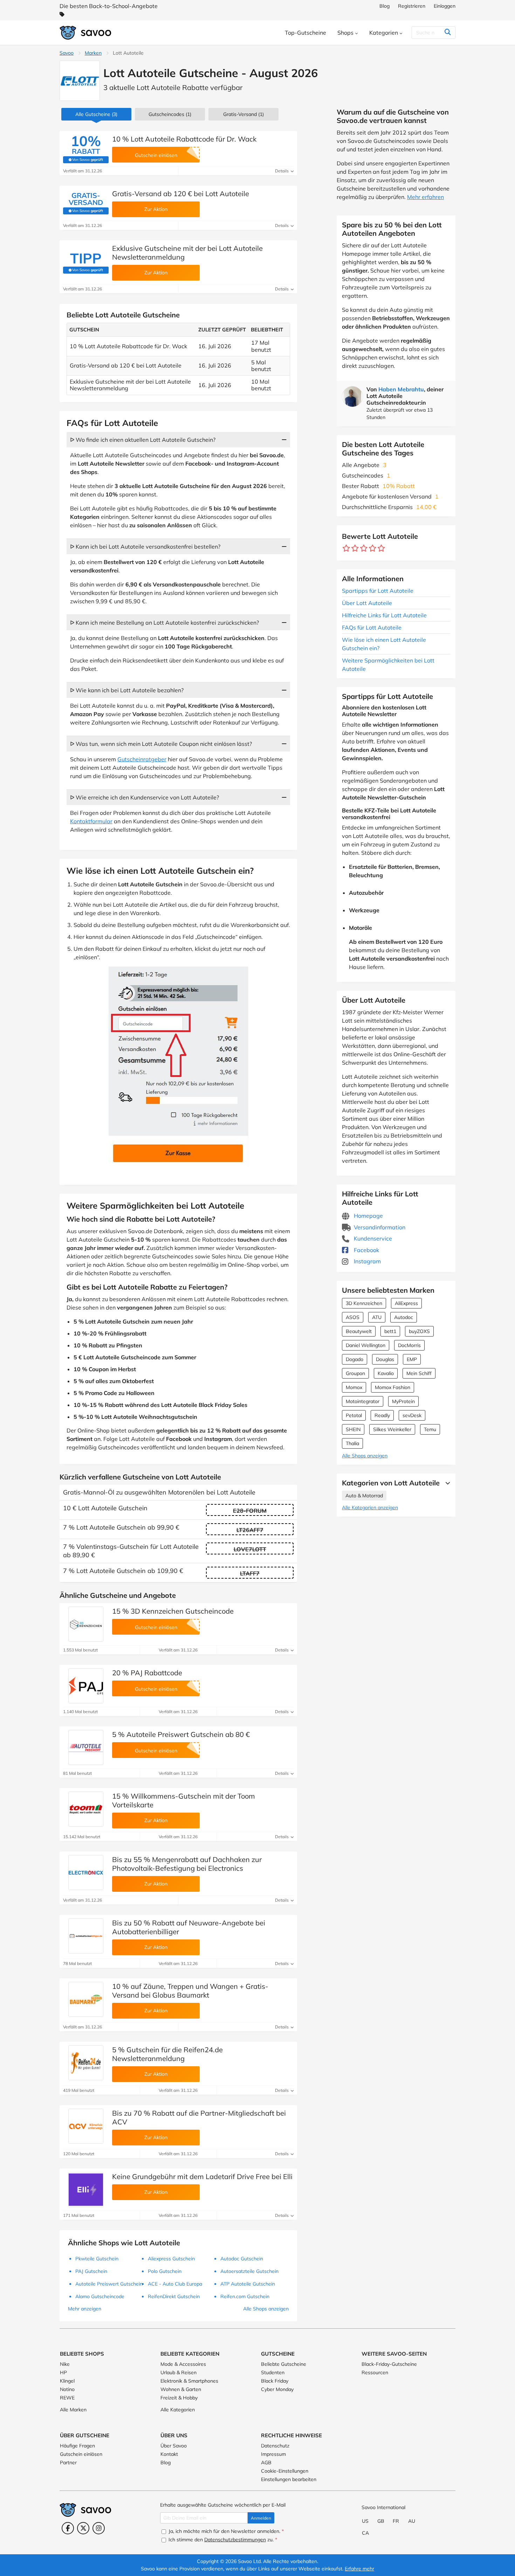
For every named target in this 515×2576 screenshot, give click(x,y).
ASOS (353, 1317)
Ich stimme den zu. (222, 2540)
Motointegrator (363, 1401)
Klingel (67, 2381)
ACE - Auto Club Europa (175, 2284)
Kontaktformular (91, 821)
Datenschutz (275, 2446)
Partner (68, 2462)
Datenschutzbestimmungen (235, 2540)
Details (282, 171)
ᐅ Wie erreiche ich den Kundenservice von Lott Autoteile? (145, 797)
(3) (96, 114)
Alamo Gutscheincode (100, 2296)
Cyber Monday (277, 2389)
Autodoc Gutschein (242, 2259)
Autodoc (404, 1317)
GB (381, 2521)
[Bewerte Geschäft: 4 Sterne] (373, 548)
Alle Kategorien (178, 2410)
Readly (382, 1415)
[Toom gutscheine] (86, 1809)
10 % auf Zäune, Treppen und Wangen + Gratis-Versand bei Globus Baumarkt (190, 1991)
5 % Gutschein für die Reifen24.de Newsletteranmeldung (167, 2054)
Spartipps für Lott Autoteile (378, 591)
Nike (65, 2364)
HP (63, 2372)
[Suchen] (448, 33)
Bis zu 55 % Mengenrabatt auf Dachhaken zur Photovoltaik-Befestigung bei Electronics (187, 1864)
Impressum (273, 2454)
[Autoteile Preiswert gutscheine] (86, 1747)
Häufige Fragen (77, 2446)
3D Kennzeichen (364, 1303)
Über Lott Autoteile (367, 603)
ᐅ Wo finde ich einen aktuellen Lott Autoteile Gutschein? (143, 440)
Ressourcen (375, 2372)
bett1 (390, 1331)
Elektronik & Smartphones (189, 2381)
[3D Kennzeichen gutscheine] (86, 1624)
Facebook (366, 1250)
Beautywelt (359, 1331)
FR (396, 2521)
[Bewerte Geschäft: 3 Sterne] (364, 548)
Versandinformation (379, 1227)
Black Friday (275, 2381)
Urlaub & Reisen (178, 2372)
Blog (384, 6)
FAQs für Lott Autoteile (372, 627)
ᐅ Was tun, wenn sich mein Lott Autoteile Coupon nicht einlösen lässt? (161, 744)
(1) (170, 114)
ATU (377, 1317)
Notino (67, 2389)
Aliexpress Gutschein (171, 2259)
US (365, 2521)
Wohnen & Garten (181, 2389)
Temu (430, 1429)
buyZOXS (419, 1331)
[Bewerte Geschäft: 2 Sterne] (355, 548)
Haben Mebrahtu (401, 389)
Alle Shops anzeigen (365, 1456)
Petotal (354, 1415)
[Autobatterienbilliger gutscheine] (86, 1936)
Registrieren (412, 6)
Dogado (355, 1359)
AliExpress (406, 1303)
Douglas (385, 1359)
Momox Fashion (393, 1387)
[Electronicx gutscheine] (86, 1873)
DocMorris (409, 1345)
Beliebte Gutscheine (284, 2364)
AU (412, 2521)
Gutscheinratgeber (142, 759)
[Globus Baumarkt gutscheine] (86, 1999)
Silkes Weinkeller (392, 1429)
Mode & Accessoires (183, 2364)
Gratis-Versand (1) (243, 114)
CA (365, 2533)
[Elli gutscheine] (86, 2190)
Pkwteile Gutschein (97, 2259)
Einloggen (445, 6)
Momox (354, 1387)
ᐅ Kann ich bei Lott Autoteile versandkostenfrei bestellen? (145, 547)
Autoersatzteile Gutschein (249, 2271)
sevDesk (412, 1415)
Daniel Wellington (366, 1345)
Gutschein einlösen (81, 2454)
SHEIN (353, 1429)
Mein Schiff (419, 1373)
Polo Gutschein (165, 2271)
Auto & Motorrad (364, 1496)
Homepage (368, 1216)
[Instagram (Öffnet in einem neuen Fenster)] (99, 2528)
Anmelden (261, 2518)
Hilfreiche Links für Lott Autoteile (384, 615)
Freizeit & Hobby (179, 2398)
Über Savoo (174, 2446)
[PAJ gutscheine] (86, 1686)
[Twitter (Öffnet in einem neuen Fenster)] (83, 2528)
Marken (93, 53)
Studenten (273, 2372)
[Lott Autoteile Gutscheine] (80, 81)
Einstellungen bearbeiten (289, 2479)
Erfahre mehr (359, 2569)
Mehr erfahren (425, 197)
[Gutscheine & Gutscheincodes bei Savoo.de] (86, 33)
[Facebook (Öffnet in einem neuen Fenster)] (68, 2528)
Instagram (367, 1261)
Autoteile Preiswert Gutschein (109, 2284)
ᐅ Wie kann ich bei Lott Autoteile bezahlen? (127, 690)
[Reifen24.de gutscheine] (86, 2063)
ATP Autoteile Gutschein (248, 2284)
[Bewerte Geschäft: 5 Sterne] (381, 548)
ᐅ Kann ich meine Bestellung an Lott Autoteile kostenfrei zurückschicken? (164, 623)
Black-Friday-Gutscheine (389, 2364)
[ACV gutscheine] (86, 2126)
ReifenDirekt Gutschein (174, 2296)
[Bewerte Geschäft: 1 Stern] (346, 548)
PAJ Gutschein (91, 2271)
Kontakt (169, 2454)
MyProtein (403, 1401)
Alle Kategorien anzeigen (370, 1507)
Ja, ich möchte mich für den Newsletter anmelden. (225, 2531)
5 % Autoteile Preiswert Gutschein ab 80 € (181, 1734)
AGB (266, 2462)
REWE (67, 2398)
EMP (412, 1359)
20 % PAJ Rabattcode (147, 1673)
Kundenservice (372, 1238)
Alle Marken (73, 2410)
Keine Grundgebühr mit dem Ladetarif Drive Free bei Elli (202, 2176)
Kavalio (386, 1373)
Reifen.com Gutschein (245, 2296)
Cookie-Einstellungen (285, 2471)
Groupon (355, 1373)
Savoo (67, 53)
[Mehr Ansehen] (446, 1483)
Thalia (352, 1443)
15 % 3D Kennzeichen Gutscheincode (173, 1611)
